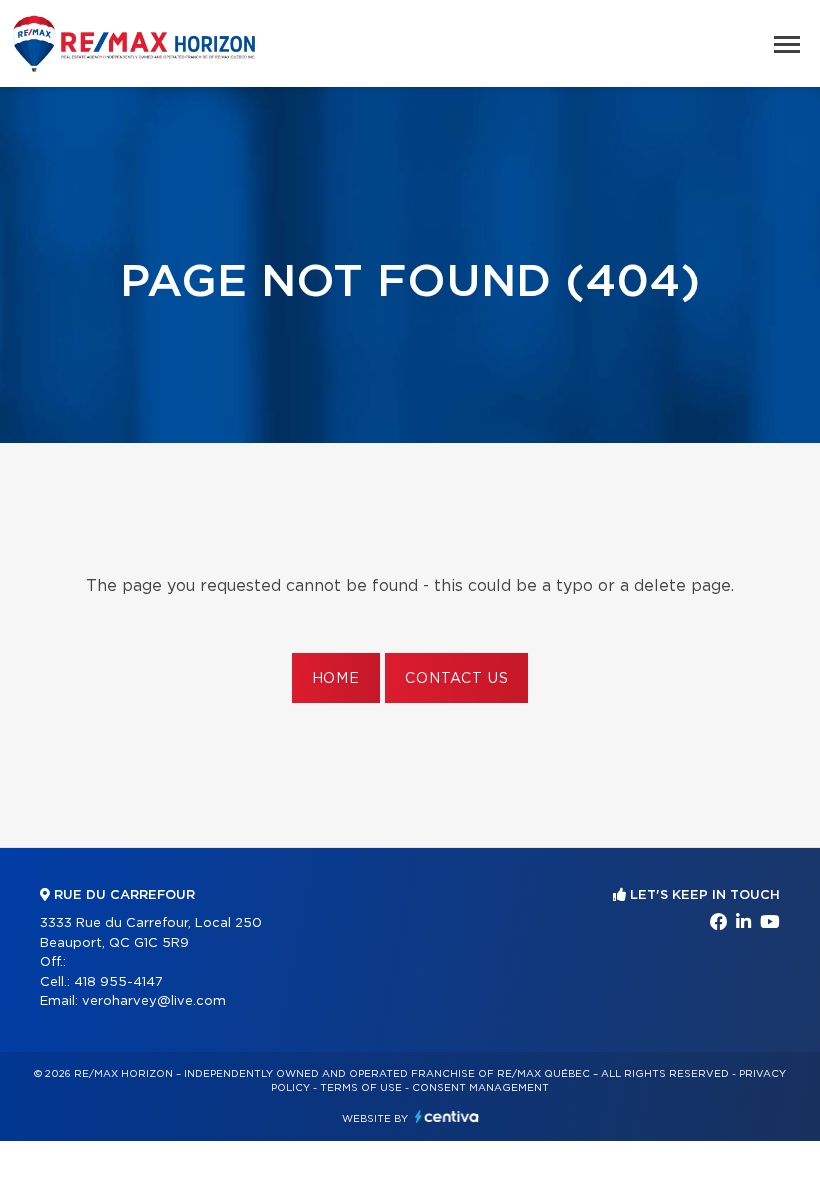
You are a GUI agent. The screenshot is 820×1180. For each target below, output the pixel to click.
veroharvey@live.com (154, 1001)
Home (336, 679)
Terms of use (361, 1088)
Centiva (447, 1116)
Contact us (456, 679)
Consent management (480, 1088)
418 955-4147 (118, 982)
